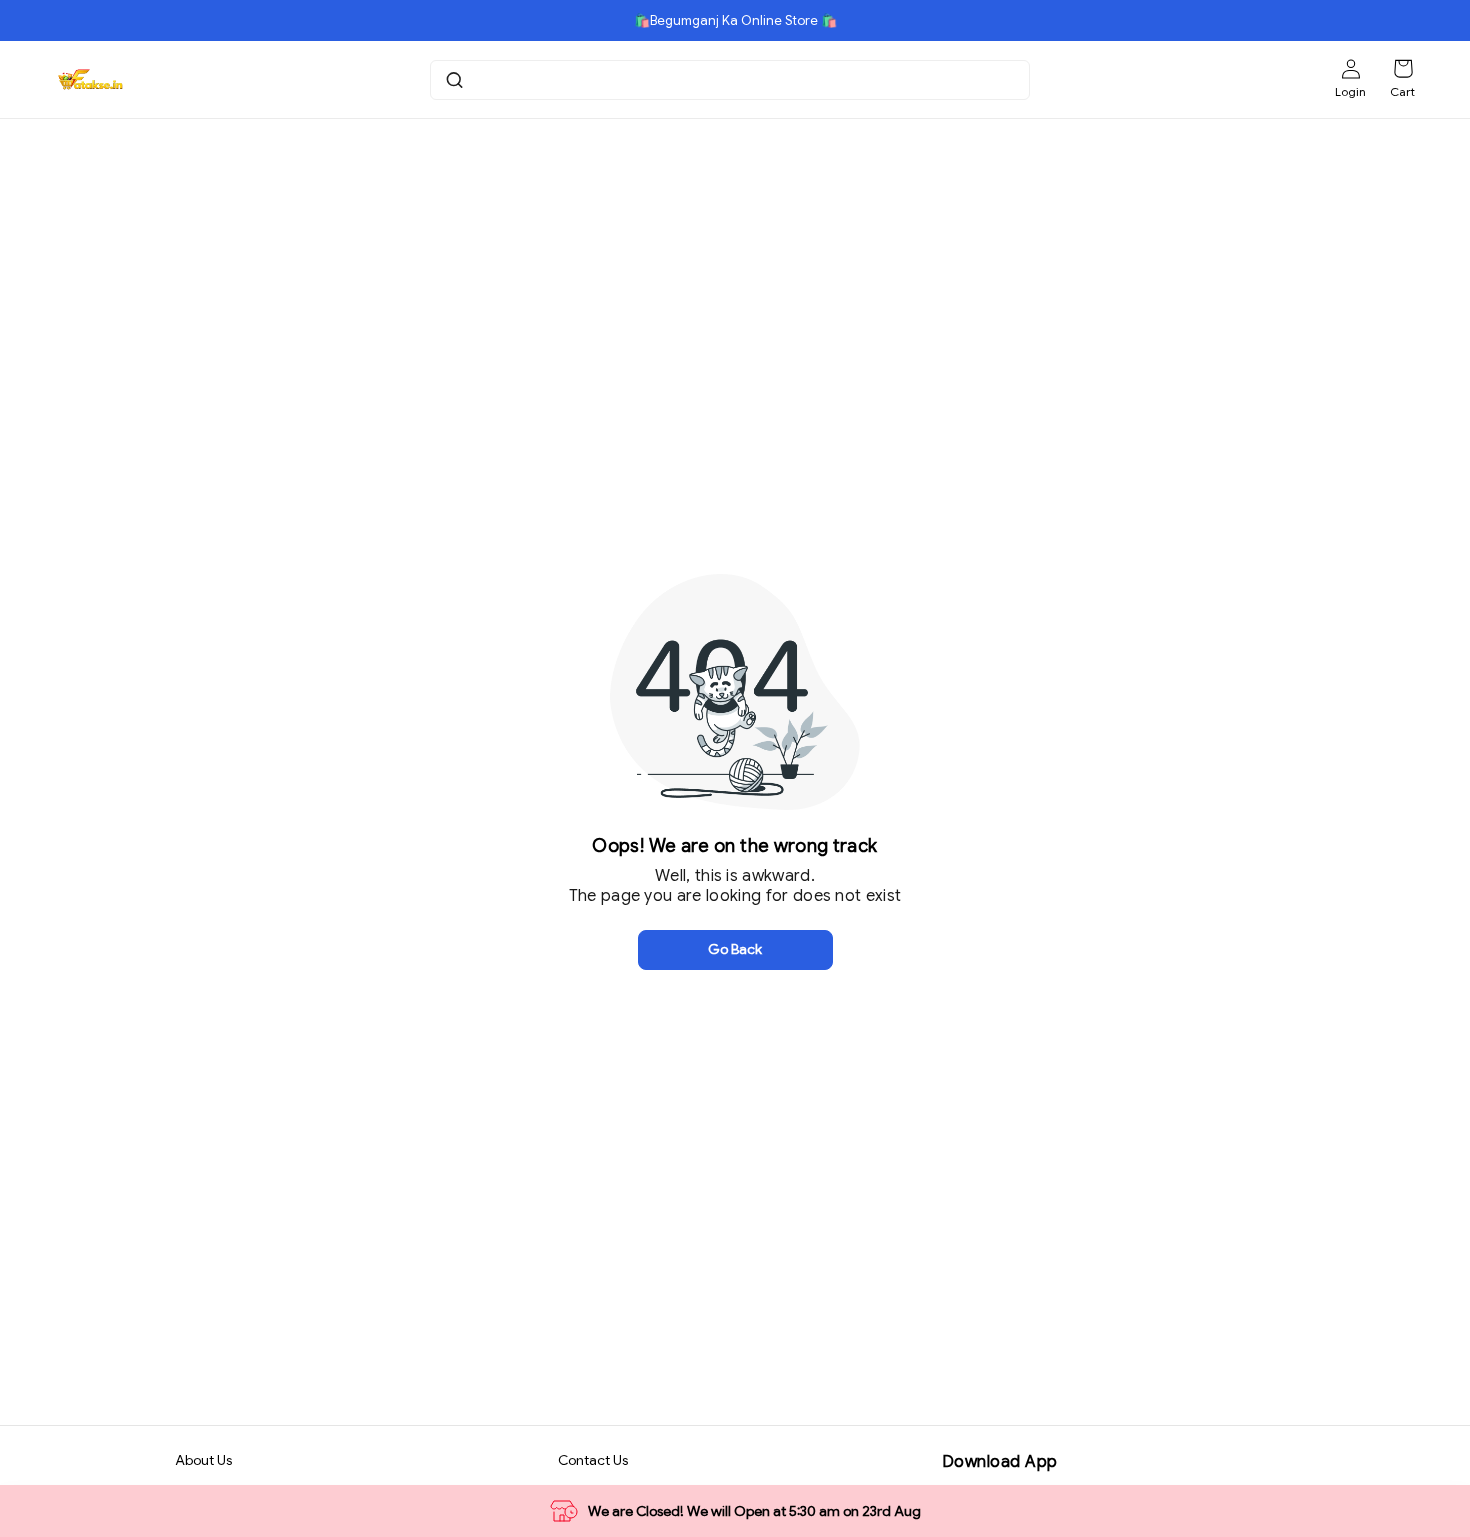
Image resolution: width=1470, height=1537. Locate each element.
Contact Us (593, 1460)
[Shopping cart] (1403, 69)
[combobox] (732, 80)
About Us (203, 1460)
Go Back (735, 949)
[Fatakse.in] (89, 80)
